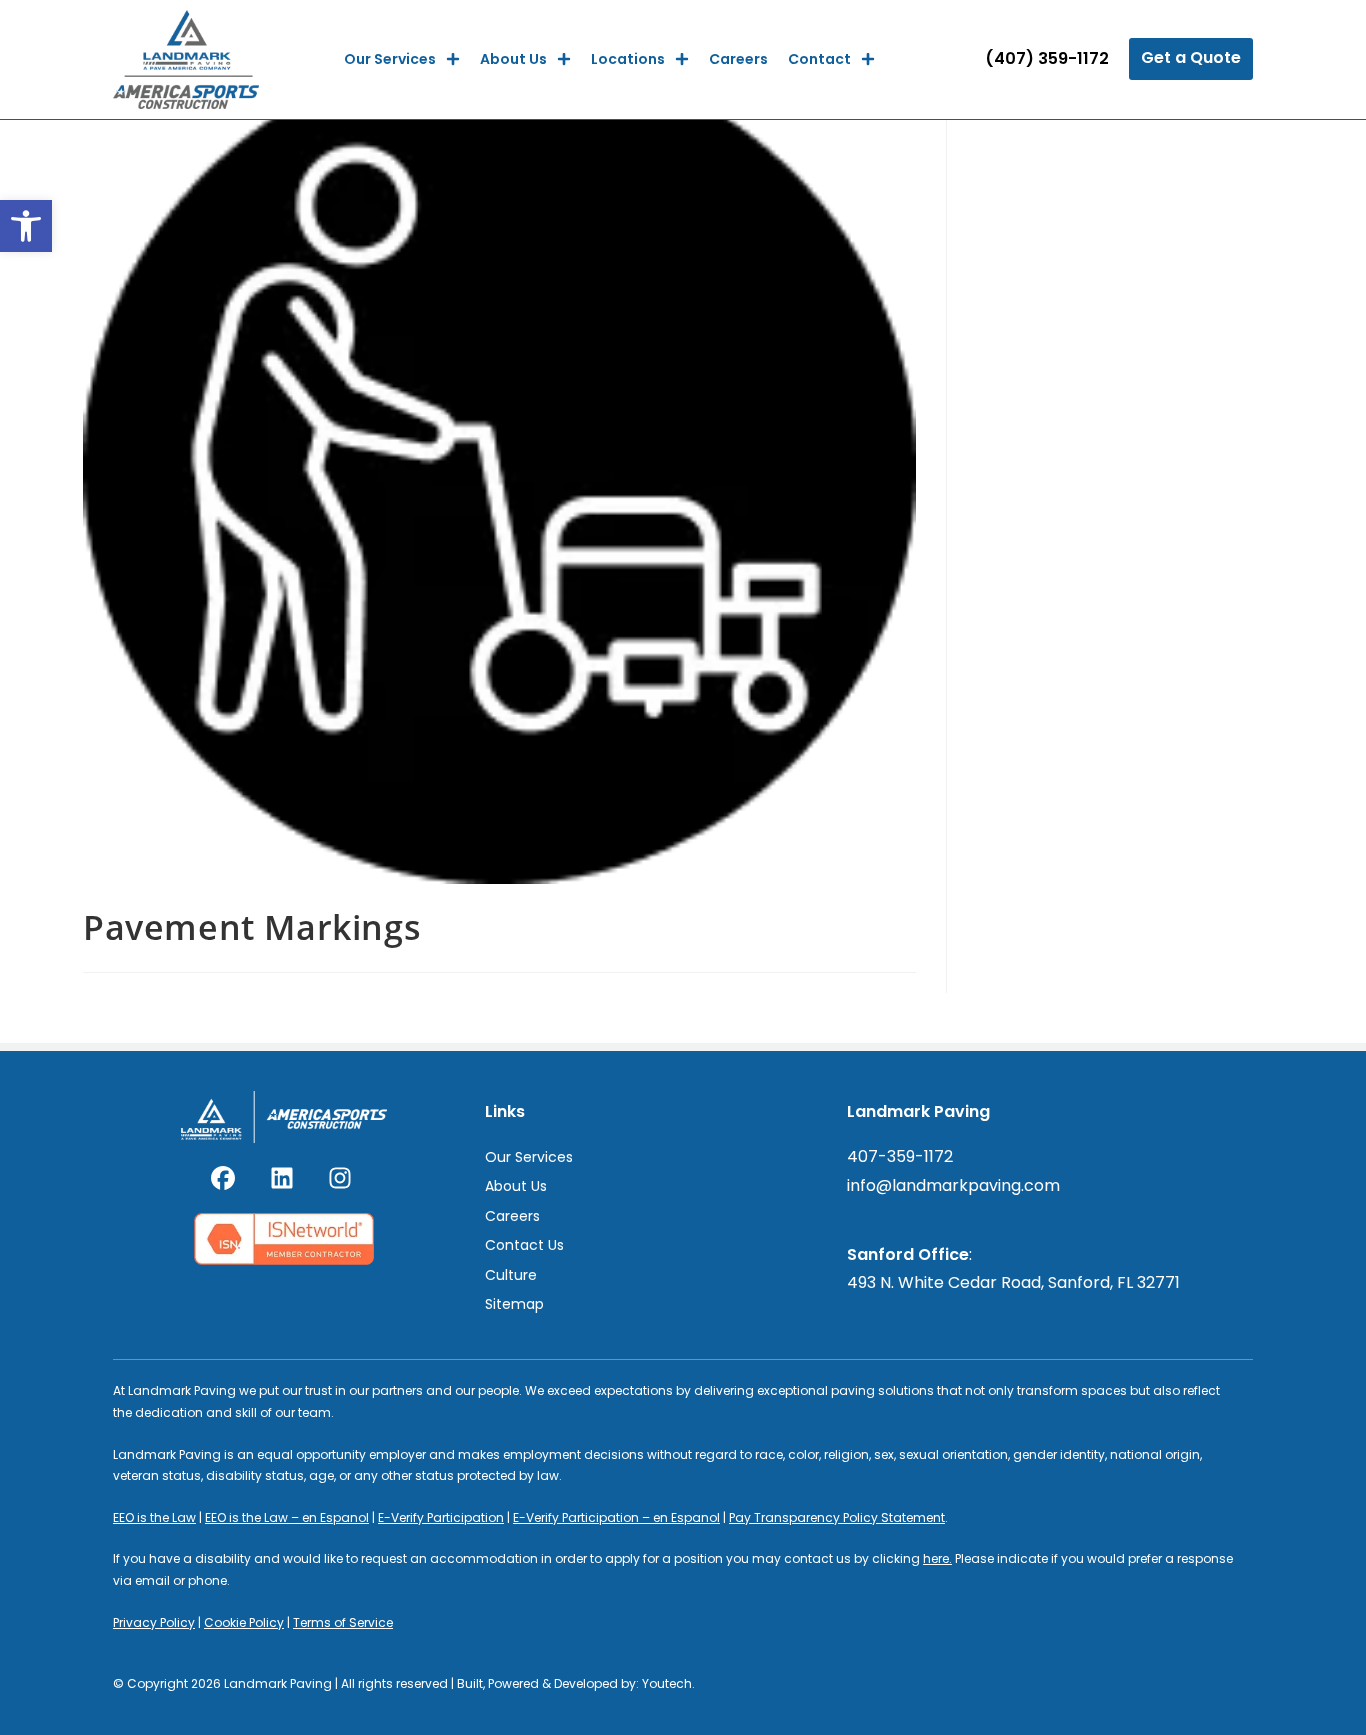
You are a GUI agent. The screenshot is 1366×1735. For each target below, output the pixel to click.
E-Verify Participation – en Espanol (616, 1517)
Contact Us (524, 1245)
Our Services (390, 59)
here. (937, 1558)
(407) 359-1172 (1047, 58)
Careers (738, 59)
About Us (513, 59)
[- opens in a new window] (225, 1178)
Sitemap (514, 1304)
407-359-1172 (900, 1156)
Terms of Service (343, 1622)
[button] (26, 226)
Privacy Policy (154, 1622)
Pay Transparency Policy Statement (837, 1517)
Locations (628, 59)
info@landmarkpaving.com (953, 1185)
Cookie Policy (244, 1622)
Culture (511, 1275)
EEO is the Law (154, 1517)
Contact (819, 59)
